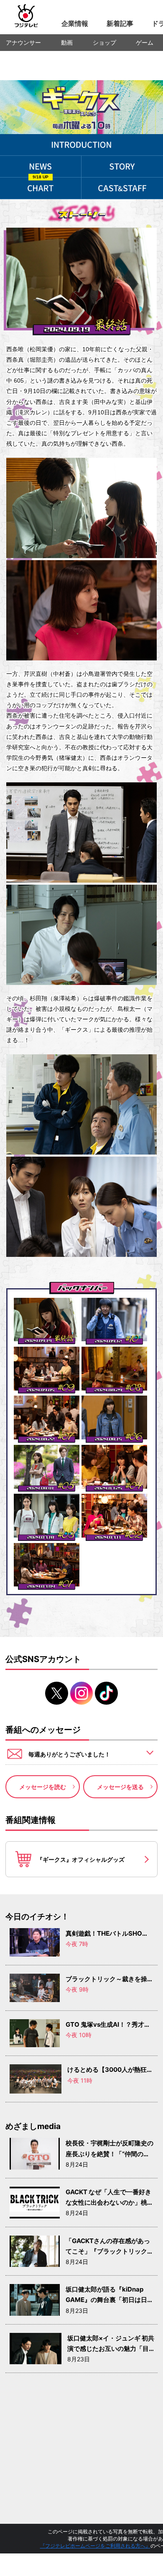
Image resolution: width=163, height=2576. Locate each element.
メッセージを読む (43, 1787)
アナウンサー (23, 42)
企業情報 (75, 23)
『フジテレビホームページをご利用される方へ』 (95, 2546)
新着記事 (120, 23)
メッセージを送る (120, 1787)
